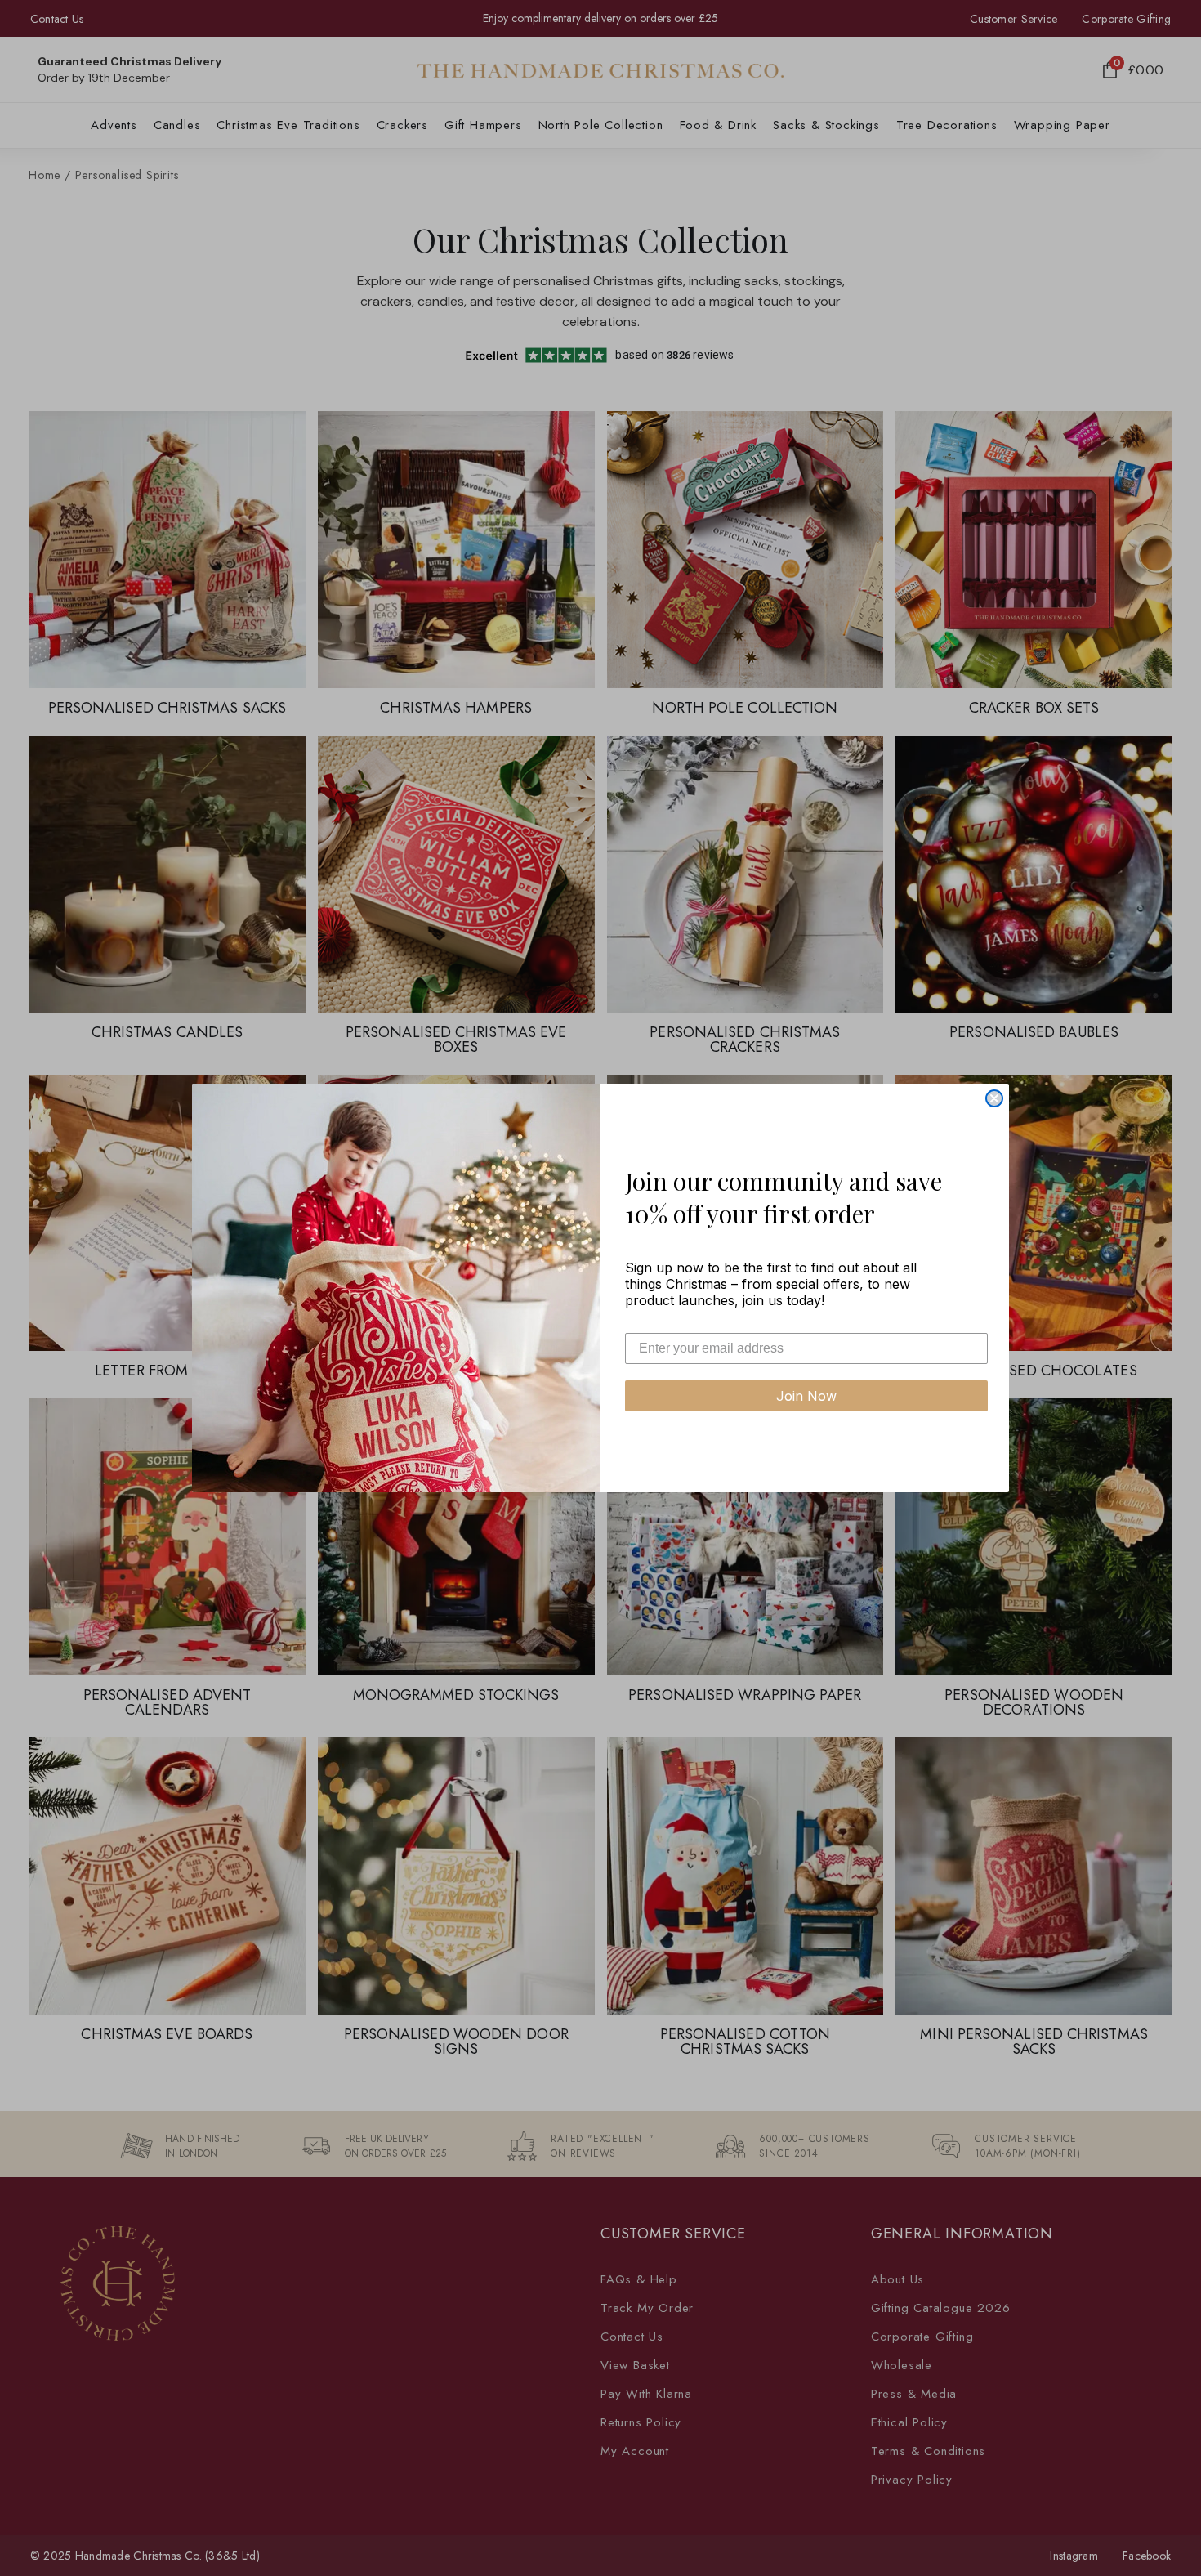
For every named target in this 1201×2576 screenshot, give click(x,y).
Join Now (806, 1396)
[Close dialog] (994, 1098)
